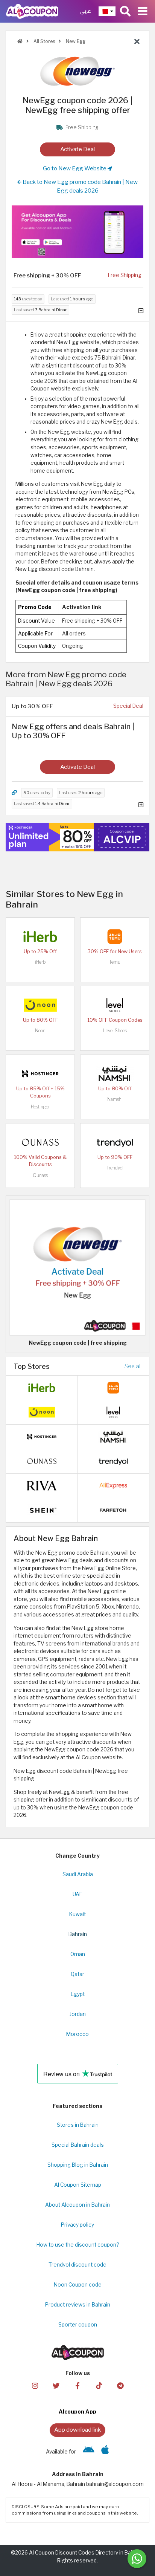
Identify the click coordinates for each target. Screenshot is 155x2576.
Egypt (78, 1994)
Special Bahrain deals (78, 2145)
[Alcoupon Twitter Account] (56, 2385)
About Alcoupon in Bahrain (77, 2205)
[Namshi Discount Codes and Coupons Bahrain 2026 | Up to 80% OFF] (115, 1073)
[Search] (125, 11)
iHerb (40, 962)
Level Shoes (115, 1031)
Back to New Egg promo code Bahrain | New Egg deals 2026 (80, 186)
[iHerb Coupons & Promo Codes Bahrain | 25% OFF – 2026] (40, 936)
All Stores (44, 41)
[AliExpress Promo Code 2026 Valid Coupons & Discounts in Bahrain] (113, 1485)
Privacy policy (77, 2225)
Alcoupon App (77, 2412)
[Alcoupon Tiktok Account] (99, 2385)
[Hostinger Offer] (77, 837)
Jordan (78, 2014)
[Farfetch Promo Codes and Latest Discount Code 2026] (113, 1510)
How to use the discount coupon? (78, 2245)
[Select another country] (107, 11)
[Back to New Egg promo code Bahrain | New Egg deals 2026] (137, 42)
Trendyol (115, 1168)
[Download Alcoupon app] (77, 232)
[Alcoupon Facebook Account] (77, 2385)
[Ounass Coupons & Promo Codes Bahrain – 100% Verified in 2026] (40, 1142)
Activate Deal (77, 149)
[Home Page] (32, 11)
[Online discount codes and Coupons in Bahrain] (20, 41)
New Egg (75, 41)
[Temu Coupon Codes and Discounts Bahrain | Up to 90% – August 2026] (115, 936)
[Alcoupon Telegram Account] (120, 2385)
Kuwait (77, 1914)
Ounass (40, 1175)
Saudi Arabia (78, 1874)
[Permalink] (14, 793)
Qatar (77, 1974)
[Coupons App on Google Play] (89, 2452)
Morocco (77, 2034)
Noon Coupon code (78, 2285)
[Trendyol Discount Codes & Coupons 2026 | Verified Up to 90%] (115, 1142)
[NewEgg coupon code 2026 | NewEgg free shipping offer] (77, 1267)
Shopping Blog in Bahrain (78, 2165)
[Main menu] (143, 11)
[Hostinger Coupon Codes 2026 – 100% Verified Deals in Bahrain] (40, 1073)
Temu (115, 962)
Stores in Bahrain (78, 2125)
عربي (86, 11)
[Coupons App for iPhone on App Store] (105, 2452)
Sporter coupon (78, 2325)
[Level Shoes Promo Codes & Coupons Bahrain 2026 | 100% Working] (115, 1005)
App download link (77, 2430)
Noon (40, 1031)
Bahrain (78, 1934)
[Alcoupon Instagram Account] (35, 2385)
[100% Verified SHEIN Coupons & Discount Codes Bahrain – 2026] (42, 1510)
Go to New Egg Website (75, 168)
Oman (78, 1954)
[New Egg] (77, 71)
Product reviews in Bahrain (78, 2305)
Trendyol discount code (77, 2265)
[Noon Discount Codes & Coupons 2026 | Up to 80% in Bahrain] (40, 1005)
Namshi (115, 1099)
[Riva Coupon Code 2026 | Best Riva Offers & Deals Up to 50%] (42, 1485)
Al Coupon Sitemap (78, 2185)
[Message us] (137, 2559)
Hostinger (40, 1107)
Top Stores (32, 1366)
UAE (77, 1894)
